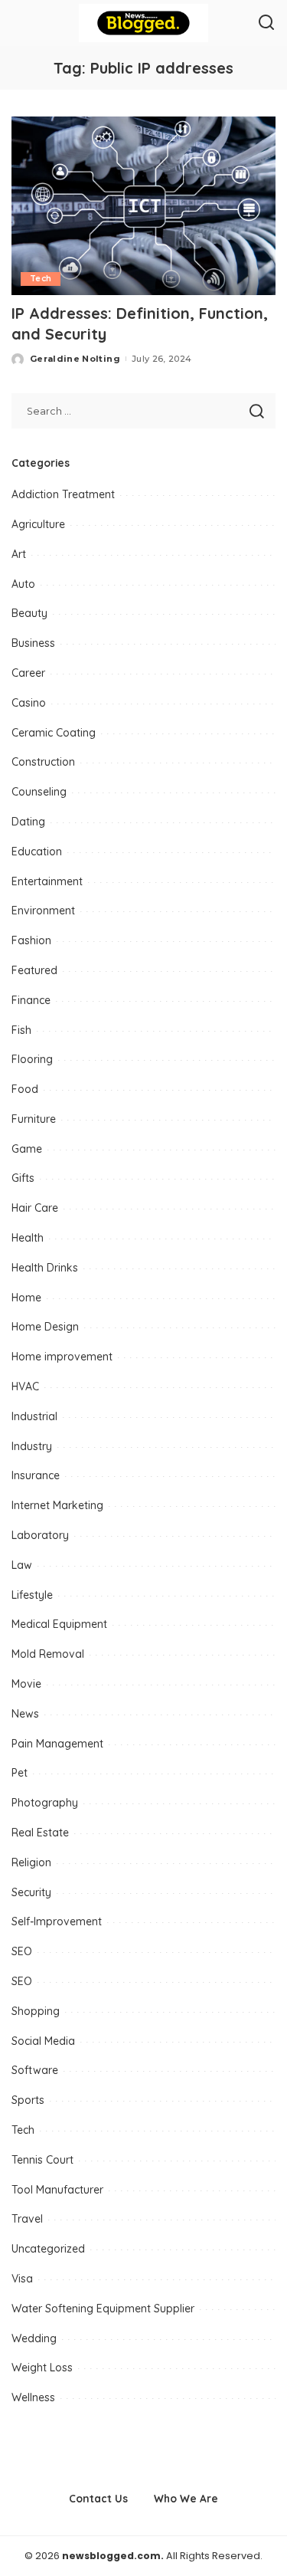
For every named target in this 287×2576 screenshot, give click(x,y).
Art (19, 554)
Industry (32, 1446)
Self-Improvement (57, 1921)
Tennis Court (42, 2160)
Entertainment (47, 881)
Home (26, 1298)
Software (35, 2070)
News (25, 1714)
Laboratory (40, 1535)
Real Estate (40, 1833)
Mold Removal (48, 1654)
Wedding (34, 2338)
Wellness (33, 2397)
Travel (27, 2219)
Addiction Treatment (63, 494)
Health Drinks (45, 1268)
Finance (31, 1000)
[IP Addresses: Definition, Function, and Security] (143, 206)
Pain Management (57, 1744)
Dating (28, 822)
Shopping (36, 2011)
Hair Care (35, 1208)
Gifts (23, 1178)
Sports (28, 2100)
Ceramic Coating (54, 733)
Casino (29, 703)
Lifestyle (32, 1595)
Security (31, 1892)
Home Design (45, 1327)
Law (22, 1565)
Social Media (43, 2041)
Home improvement (62, 1357)
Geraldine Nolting (75, 359)
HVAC (25, 1386)
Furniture (34, 1119)
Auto (23, 584)
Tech (41, 279)
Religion (31, 1862)
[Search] (266, 23)
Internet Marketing (57, 1505)
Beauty (29, 613)
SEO (22, 1951)
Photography (45, 1803)
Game (27, 1149)
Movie (26, 1684)
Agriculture (38, 524)
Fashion (31, 940)
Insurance (36, 1475)
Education (37, 852)
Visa (22, 2279)
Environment (43, 911)
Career (28, 673)
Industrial (34, 1416)
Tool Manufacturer (57, 2190)
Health (28, 1238)
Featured (34, 970)
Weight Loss (42, 2368)
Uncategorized (48, 2249)
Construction (43, 762)
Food (25, 1089)
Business (33, 643)
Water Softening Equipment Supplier (103, 2309)
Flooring (32, 1059)
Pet (20, 1773)
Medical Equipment (59, 1624)
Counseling (39, 792)
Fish (21, 1030)
